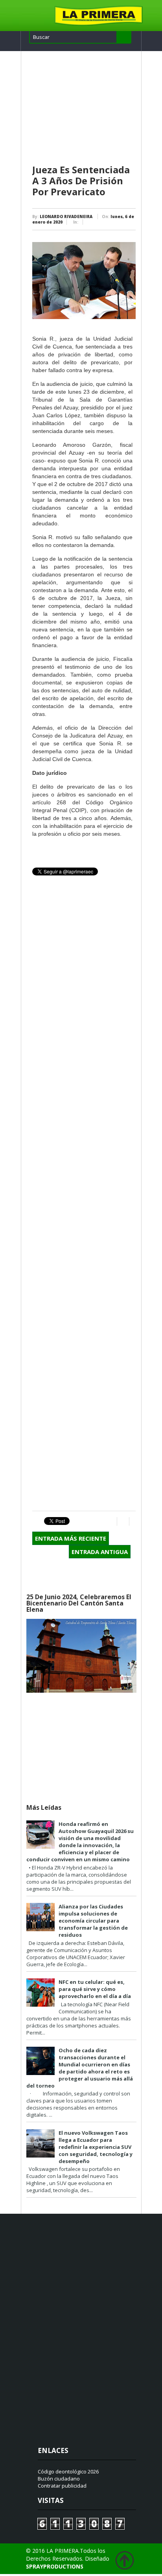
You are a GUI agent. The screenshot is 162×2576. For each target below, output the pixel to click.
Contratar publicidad (62, 2486)
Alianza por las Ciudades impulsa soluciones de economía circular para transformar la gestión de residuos (93, 1921)
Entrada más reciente (71, 1538)
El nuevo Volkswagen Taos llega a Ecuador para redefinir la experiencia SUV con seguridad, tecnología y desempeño (96, 2147)
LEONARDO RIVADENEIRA (66, 217)
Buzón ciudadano (59, 2479)
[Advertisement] (84, 108)
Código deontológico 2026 (68, 2471)
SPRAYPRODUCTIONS (55, 2566)
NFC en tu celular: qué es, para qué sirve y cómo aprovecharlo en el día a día (95, 1989)
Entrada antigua (100, 1552)
